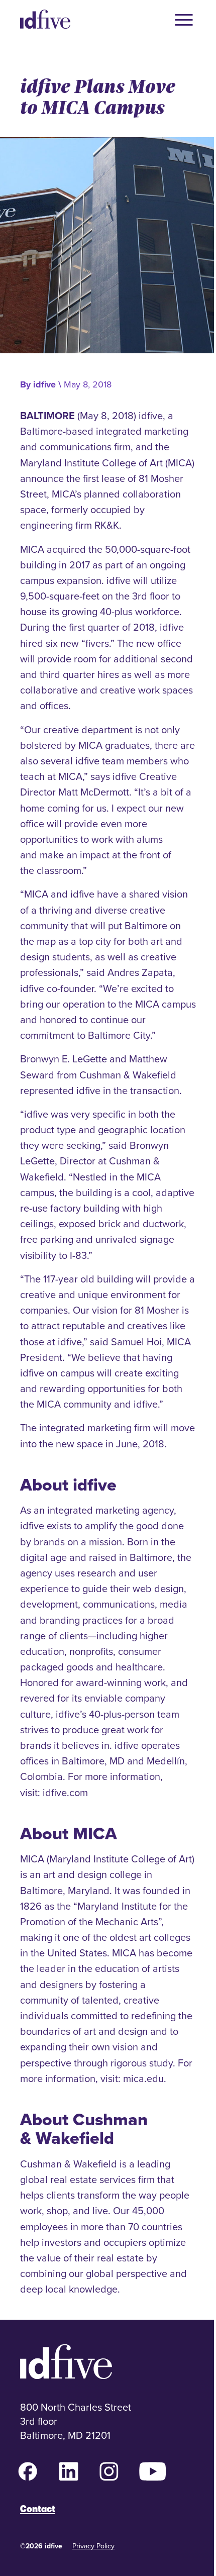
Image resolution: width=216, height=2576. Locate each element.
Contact (38, 2509)
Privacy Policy (93, 2546)
